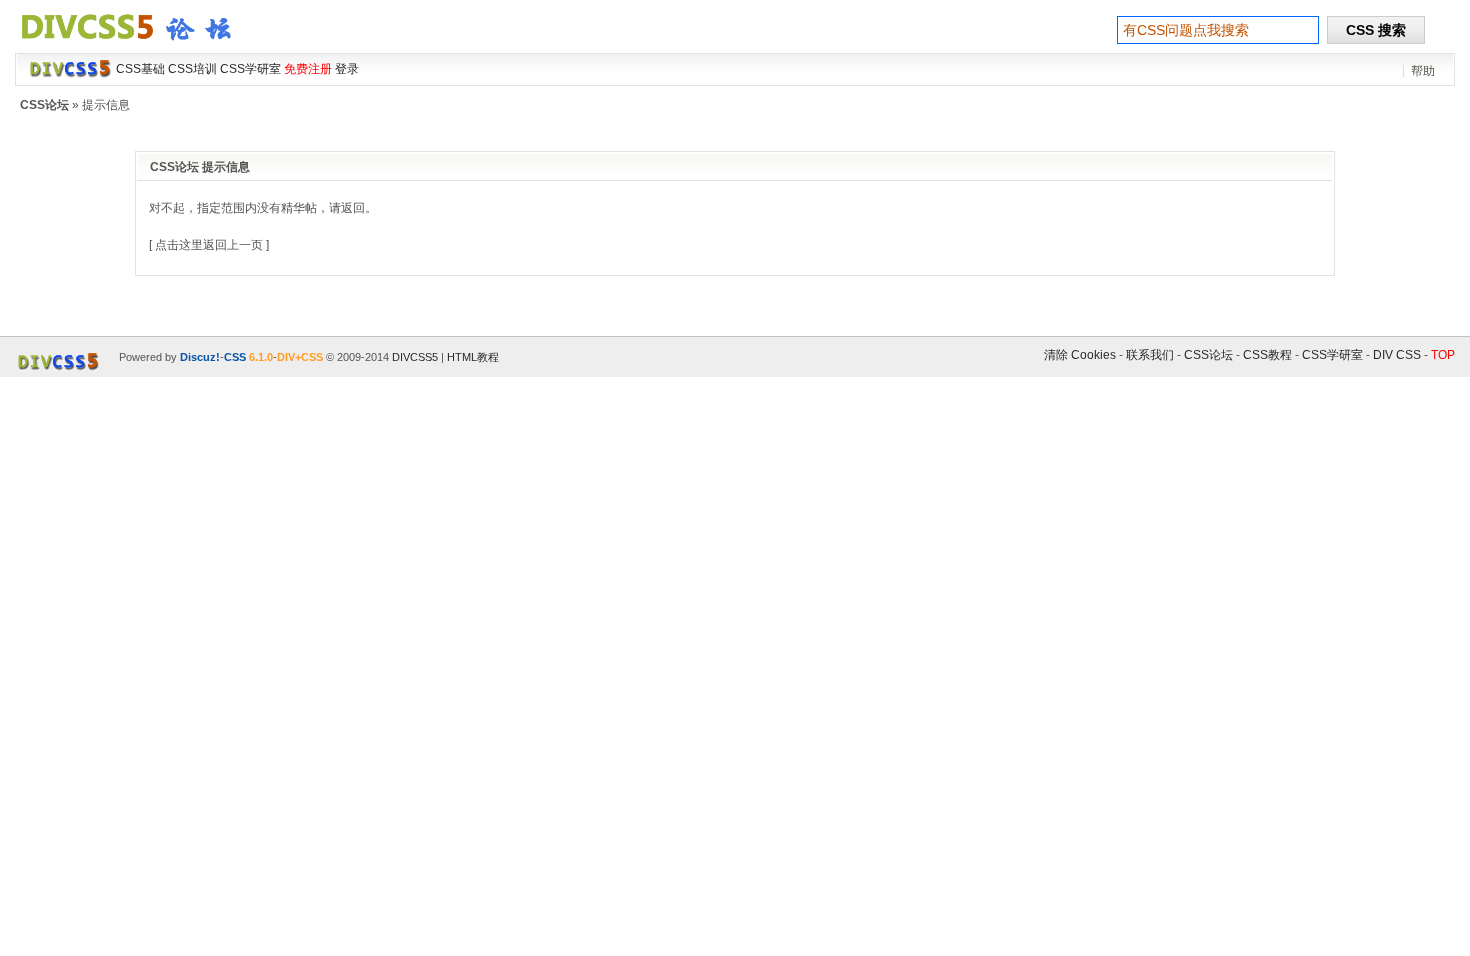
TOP (1443, 355)
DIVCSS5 (415, 357)
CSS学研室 (1332, 355)
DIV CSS (1397, 355)
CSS (235, 357)
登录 (347, 69)
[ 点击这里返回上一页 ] (209, 245)
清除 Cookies (1080, 355)
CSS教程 (1267, 355)
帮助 (1423, 71)
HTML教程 (473, 357)
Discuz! (200, 357)
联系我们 (1150, 355)
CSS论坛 (44, 105)
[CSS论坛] (138, 44)
